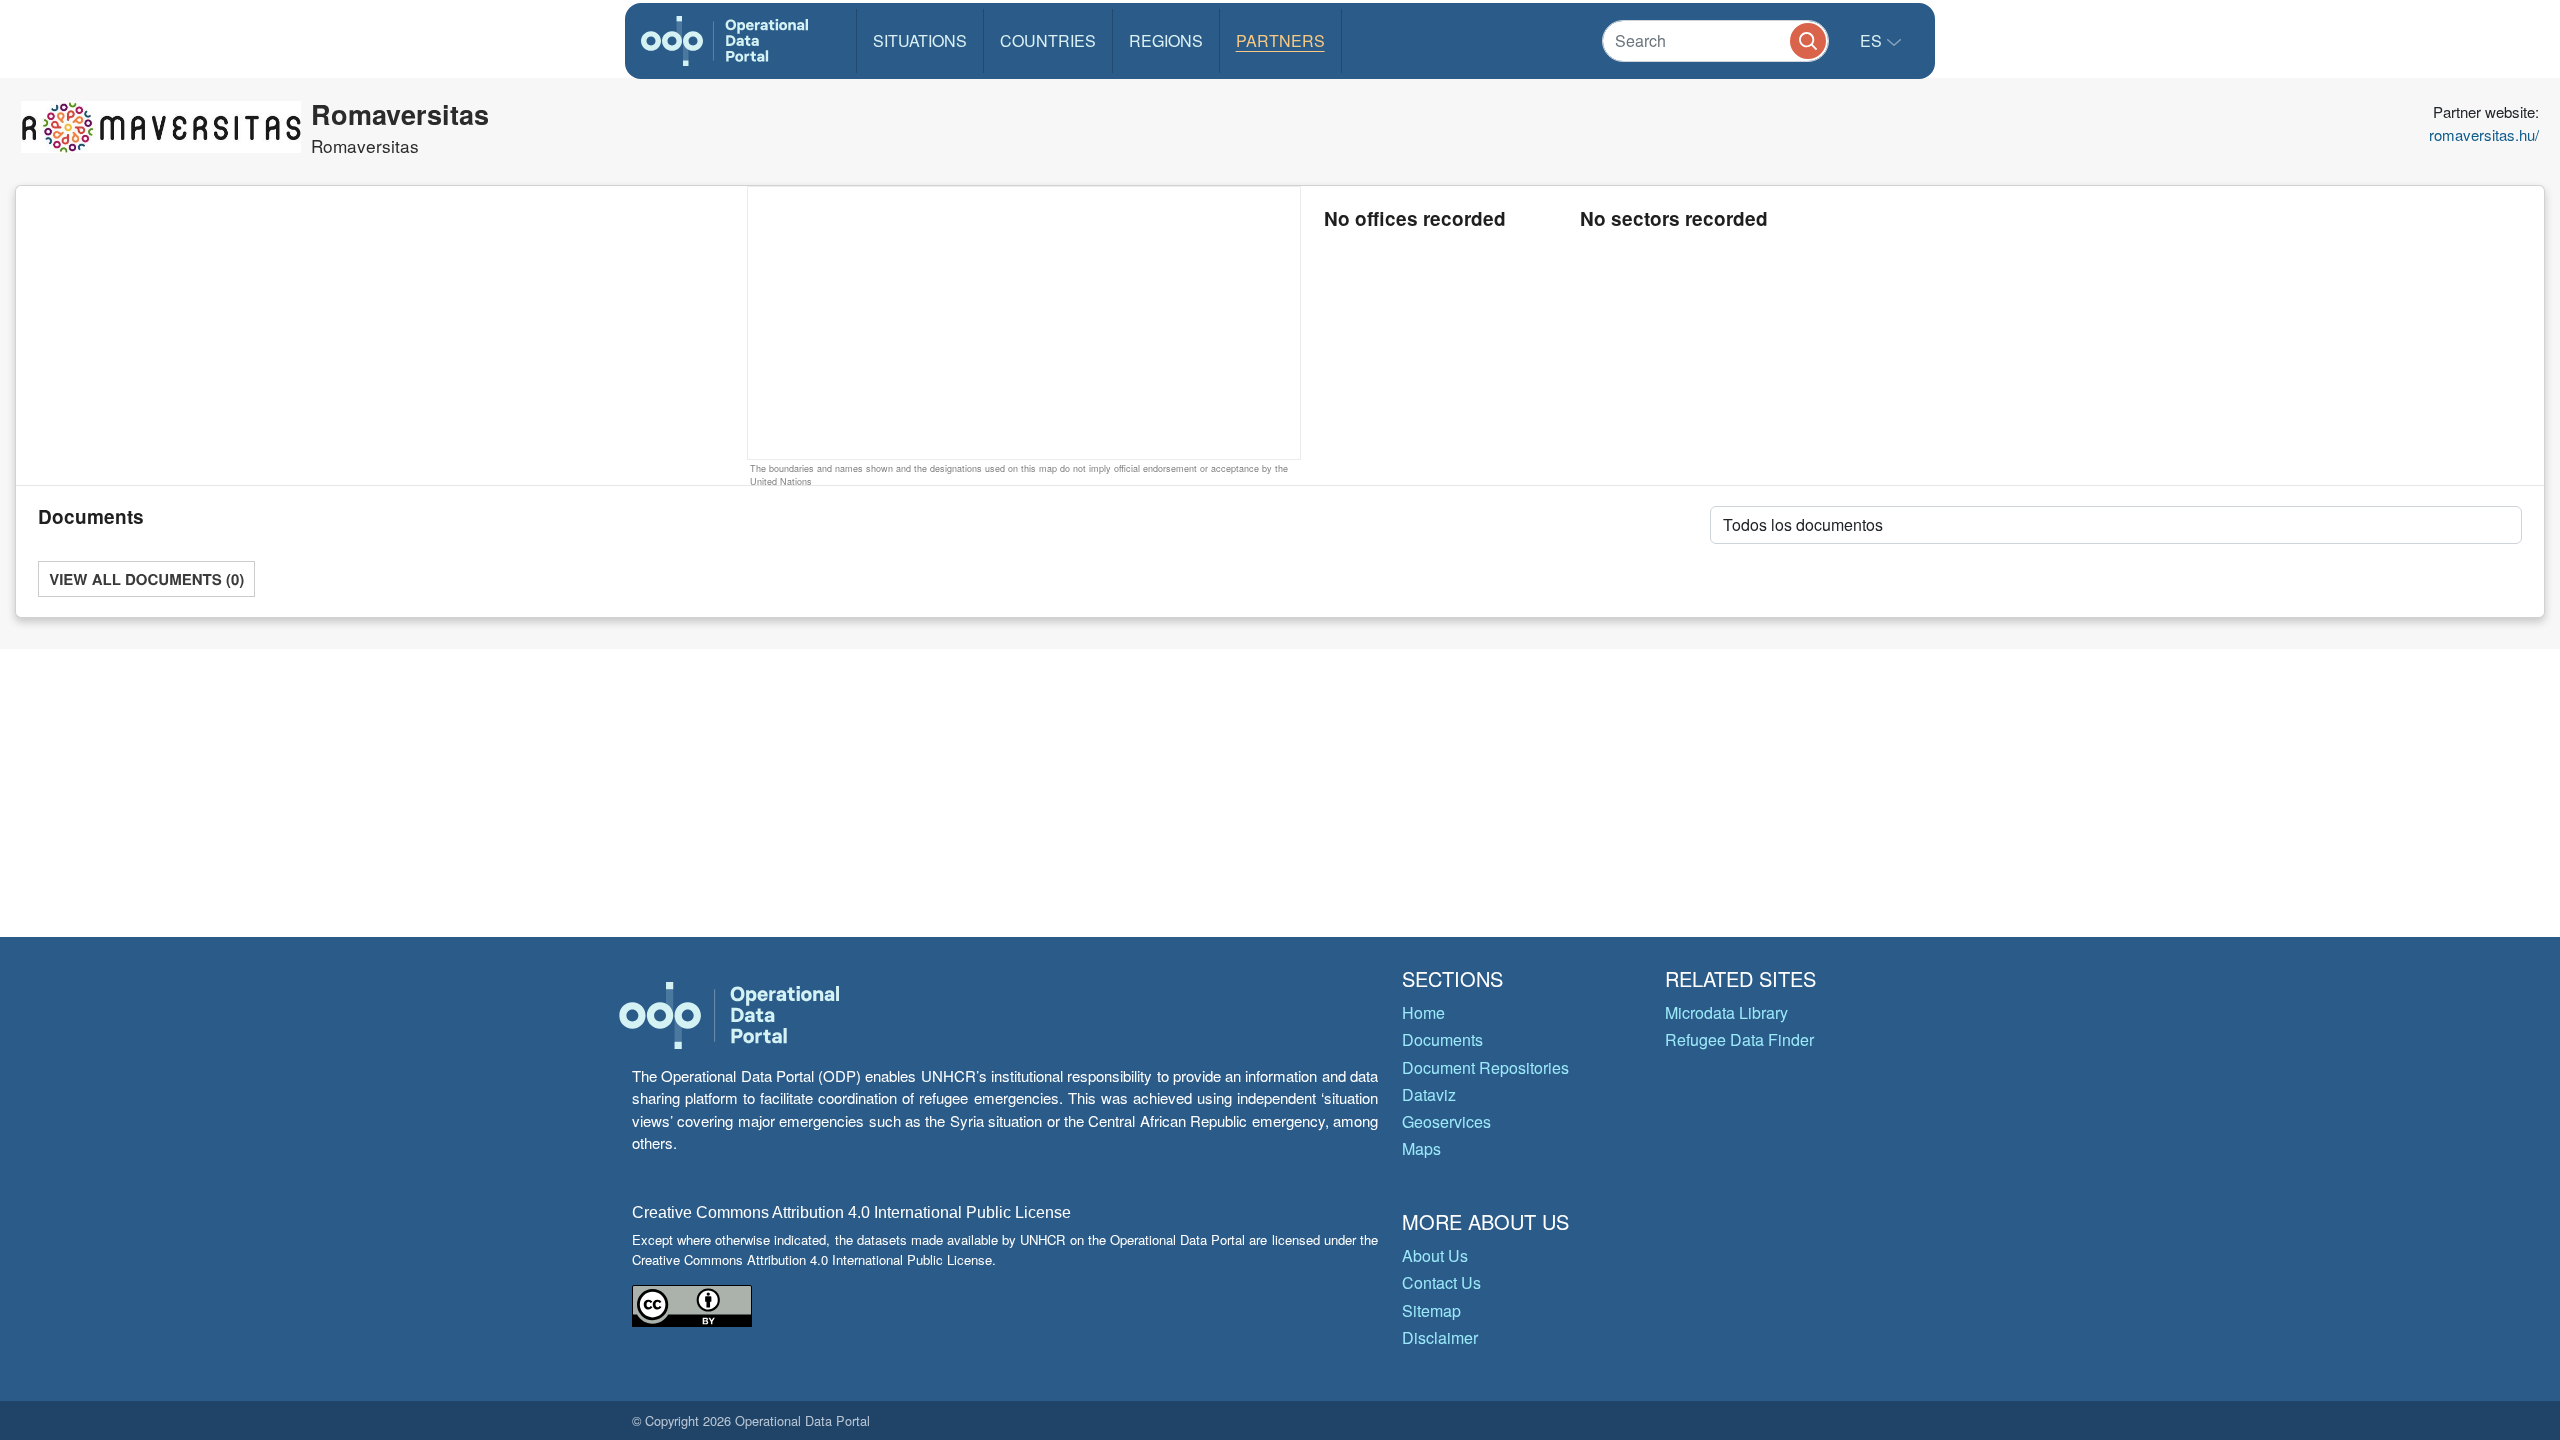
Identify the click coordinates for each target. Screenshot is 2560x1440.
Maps (1421, 1148)
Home (1423, 1012)
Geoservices (1446, 1121)
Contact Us (1441, 1282)
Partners (1280, 40)
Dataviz (1429, 1094)
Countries (1048, 40)
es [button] (1873, 40)
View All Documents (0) (146, 579)
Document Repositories (1485, 1067)
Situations (920, 40)
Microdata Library (1726, 1012)
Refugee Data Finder (1739, 1039)
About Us (1435, 1255)
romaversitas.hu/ (2484, 134)
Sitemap (1431, 1310)
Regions (1166, 40)
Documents (1442, 1039)
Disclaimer (1440, 1337)
